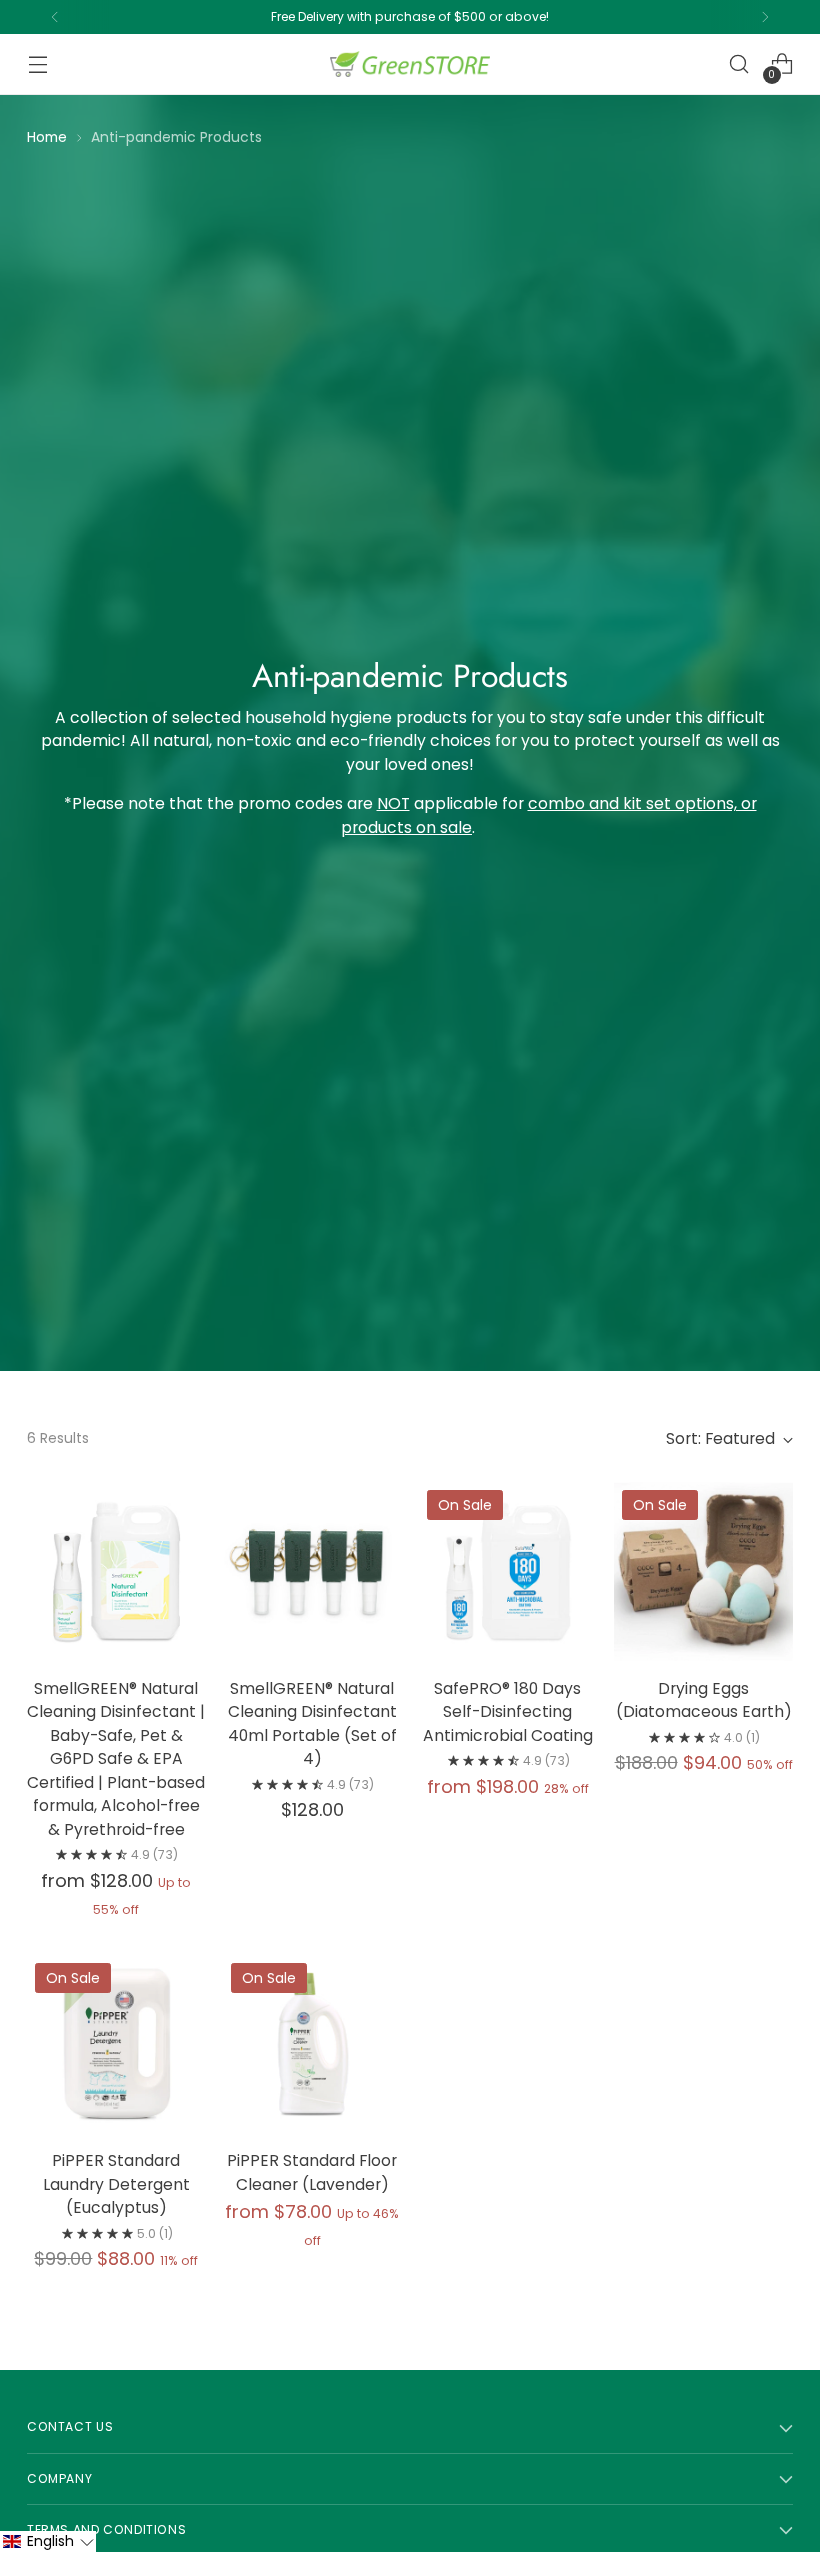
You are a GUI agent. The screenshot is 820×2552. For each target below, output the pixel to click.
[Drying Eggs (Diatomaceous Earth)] (703, 1571)
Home (47, 137)
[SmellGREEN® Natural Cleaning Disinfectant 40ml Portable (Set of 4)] (312, 1571)
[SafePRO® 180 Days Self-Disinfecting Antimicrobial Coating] (508, 1571)
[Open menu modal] (37, 64)
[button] (48, 2541)
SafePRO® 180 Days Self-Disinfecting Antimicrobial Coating (508, 1712)
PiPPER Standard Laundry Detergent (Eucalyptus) (116, 2184)
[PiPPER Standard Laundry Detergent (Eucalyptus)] (116, 2044)
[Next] (765, 17)
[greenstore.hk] (410, 64)
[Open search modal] (739, 64)
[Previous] (55, 17)
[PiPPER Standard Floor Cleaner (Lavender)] (312, 2044)
